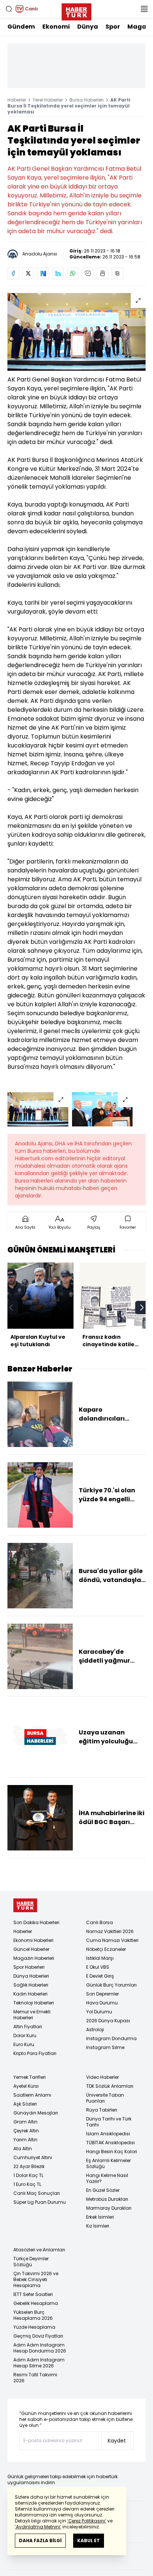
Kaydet (117, 2441)
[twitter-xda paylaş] (28, 273)
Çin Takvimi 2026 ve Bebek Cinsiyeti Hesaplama (36, 2279)
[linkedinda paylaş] (58, 273)
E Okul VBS (98, 1967)
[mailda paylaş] (88, 273)
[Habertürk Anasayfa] (76, 10)
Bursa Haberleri (87, 100)
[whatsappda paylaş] (73, 273)
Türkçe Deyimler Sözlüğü (31, 2262)
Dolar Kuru (25, 2035)
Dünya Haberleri (31, 1976)
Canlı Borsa (100, 1922)
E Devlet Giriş (100, 1976)
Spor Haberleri (29, 1967)
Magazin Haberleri (34, 1958)
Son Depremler (102, 1994)
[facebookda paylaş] (13, 273)
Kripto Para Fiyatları (35, 2053)
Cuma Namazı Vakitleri (112, 1940)
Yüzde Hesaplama (34, 2327)
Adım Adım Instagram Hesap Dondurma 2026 (40, 2348)
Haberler (17, 100)
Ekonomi (56, 27)
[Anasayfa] (25, 1905)
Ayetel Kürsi (26, 2086)
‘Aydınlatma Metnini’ (38, 2527)
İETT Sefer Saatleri (33, 2294)
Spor (113, 27)
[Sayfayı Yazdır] (102, 273)
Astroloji (95, 2030)
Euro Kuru (24, 2044)
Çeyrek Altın (26, 2131)
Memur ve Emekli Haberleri (32, 2015)
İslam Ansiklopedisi (108, 2134)
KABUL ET (89, 2540)
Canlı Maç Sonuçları (37, 2193)
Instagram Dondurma (111, 2038)
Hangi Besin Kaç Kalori (112, 2152)
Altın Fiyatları (28, 2027)
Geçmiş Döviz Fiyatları (38, 2336)
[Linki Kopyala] (117, 273)
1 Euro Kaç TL (27, 2184)
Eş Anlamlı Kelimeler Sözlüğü (108, 2163)
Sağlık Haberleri (31, 1985)
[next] (142, 1308)
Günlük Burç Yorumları (111, 1985)
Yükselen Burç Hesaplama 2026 (33, 2315)
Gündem (21, 27)
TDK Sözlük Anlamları (110, 2086)
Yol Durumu (99, 2012)
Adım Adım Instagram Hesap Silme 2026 (39, 2363)
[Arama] (9, 9)
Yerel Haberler (48, 100)
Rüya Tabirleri (102, 2110)
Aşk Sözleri (25, 2104)
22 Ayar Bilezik (29, 2166)
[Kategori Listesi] (144, 9)
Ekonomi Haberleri (33, 1940)
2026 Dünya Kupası (108, 2021)
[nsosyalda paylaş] (43, 273)
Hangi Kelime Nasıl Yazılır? (107, 2178)
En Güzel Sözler (103, 2190)
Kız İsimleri (98, 2226)
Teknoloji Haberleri (34, 2003)
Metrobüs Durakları (107, 2199)
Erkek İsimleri (100, 2217)
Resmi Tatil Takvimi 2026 (35, 2378)
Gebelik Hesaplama (36, 2303)
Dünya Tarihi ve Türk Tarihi (109, 2122)
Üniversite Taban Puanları (105, 2098)
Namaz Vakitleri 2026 (110, 1931)
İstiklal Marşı (100, 1958)
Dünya (88, 27)
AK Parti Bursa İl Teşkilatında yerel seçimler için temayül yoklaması (69, 106)
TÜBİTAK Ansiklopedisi (110, 2143)
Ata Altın (23, 2149)
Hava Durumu (102, 2003)
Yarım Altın (25, 2140)
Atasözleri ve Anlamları (39, 2250)
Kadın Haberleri (30, 1994)
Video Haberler (102, 2077)
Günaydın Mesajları (36, 2113)
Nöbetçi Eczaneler (106, 1949)
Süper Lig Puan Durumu (40, 2202)
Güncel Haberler (31, 1949)
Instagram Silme (105, 2047)
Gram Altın (25, 2122)
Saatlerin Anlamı (32, 2095)
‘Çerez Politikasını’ (87, 2521)
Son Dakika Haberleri (36, 1922)
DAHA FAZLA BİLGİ (40, 2540)
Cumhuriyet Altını (33, 2157)
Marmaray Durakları (109, 2208)
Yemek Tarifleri (30, 2077)
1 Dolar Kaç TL (28, 2175)
